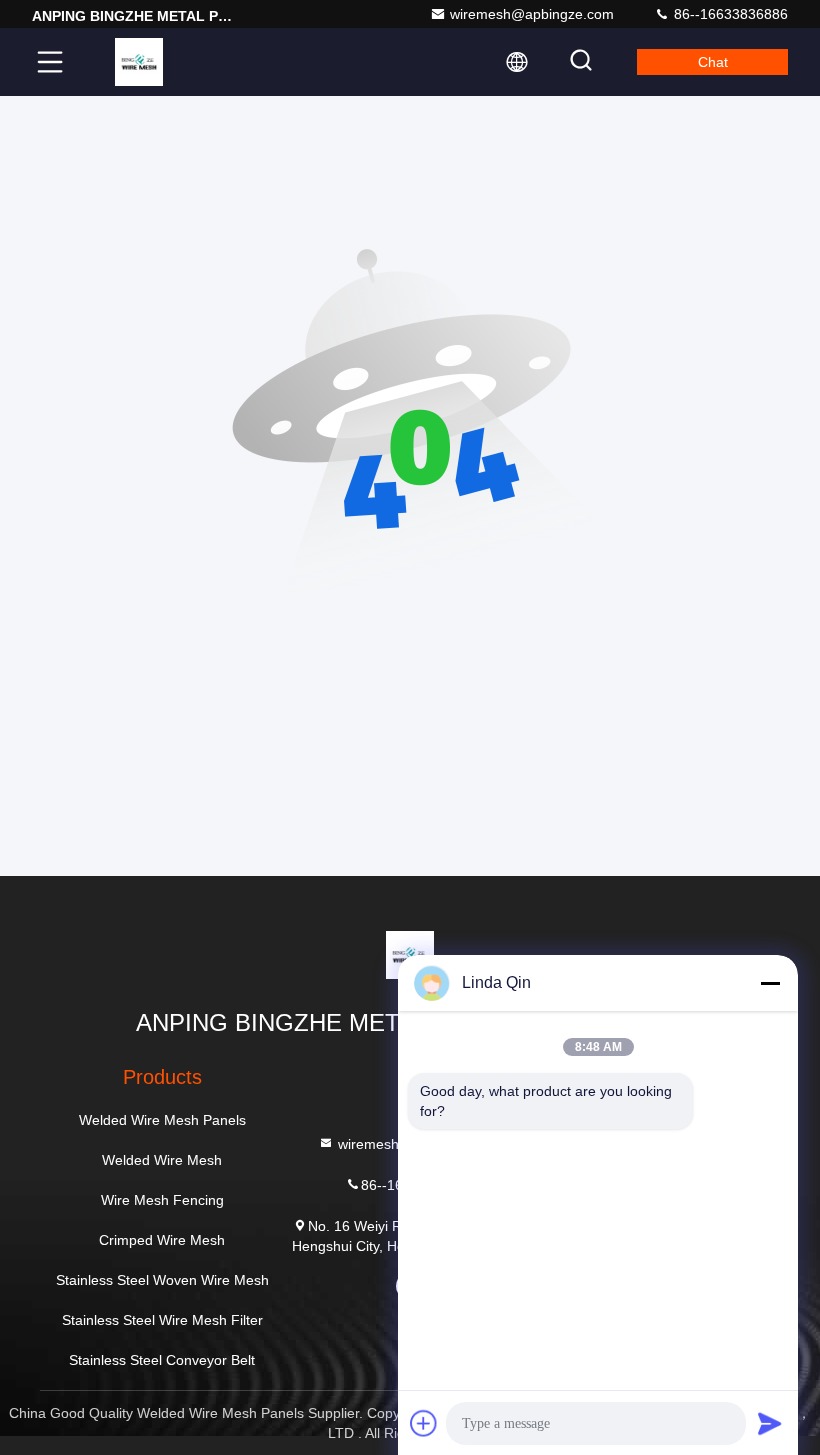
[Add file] (424, 1423)
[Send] (770, 1423)
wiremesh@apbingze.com (532, 14)
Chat (713, 62)
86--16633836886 (729, 14)
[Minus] (770, 983)
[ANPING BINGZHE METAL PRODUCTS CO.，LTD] (139, 62)
